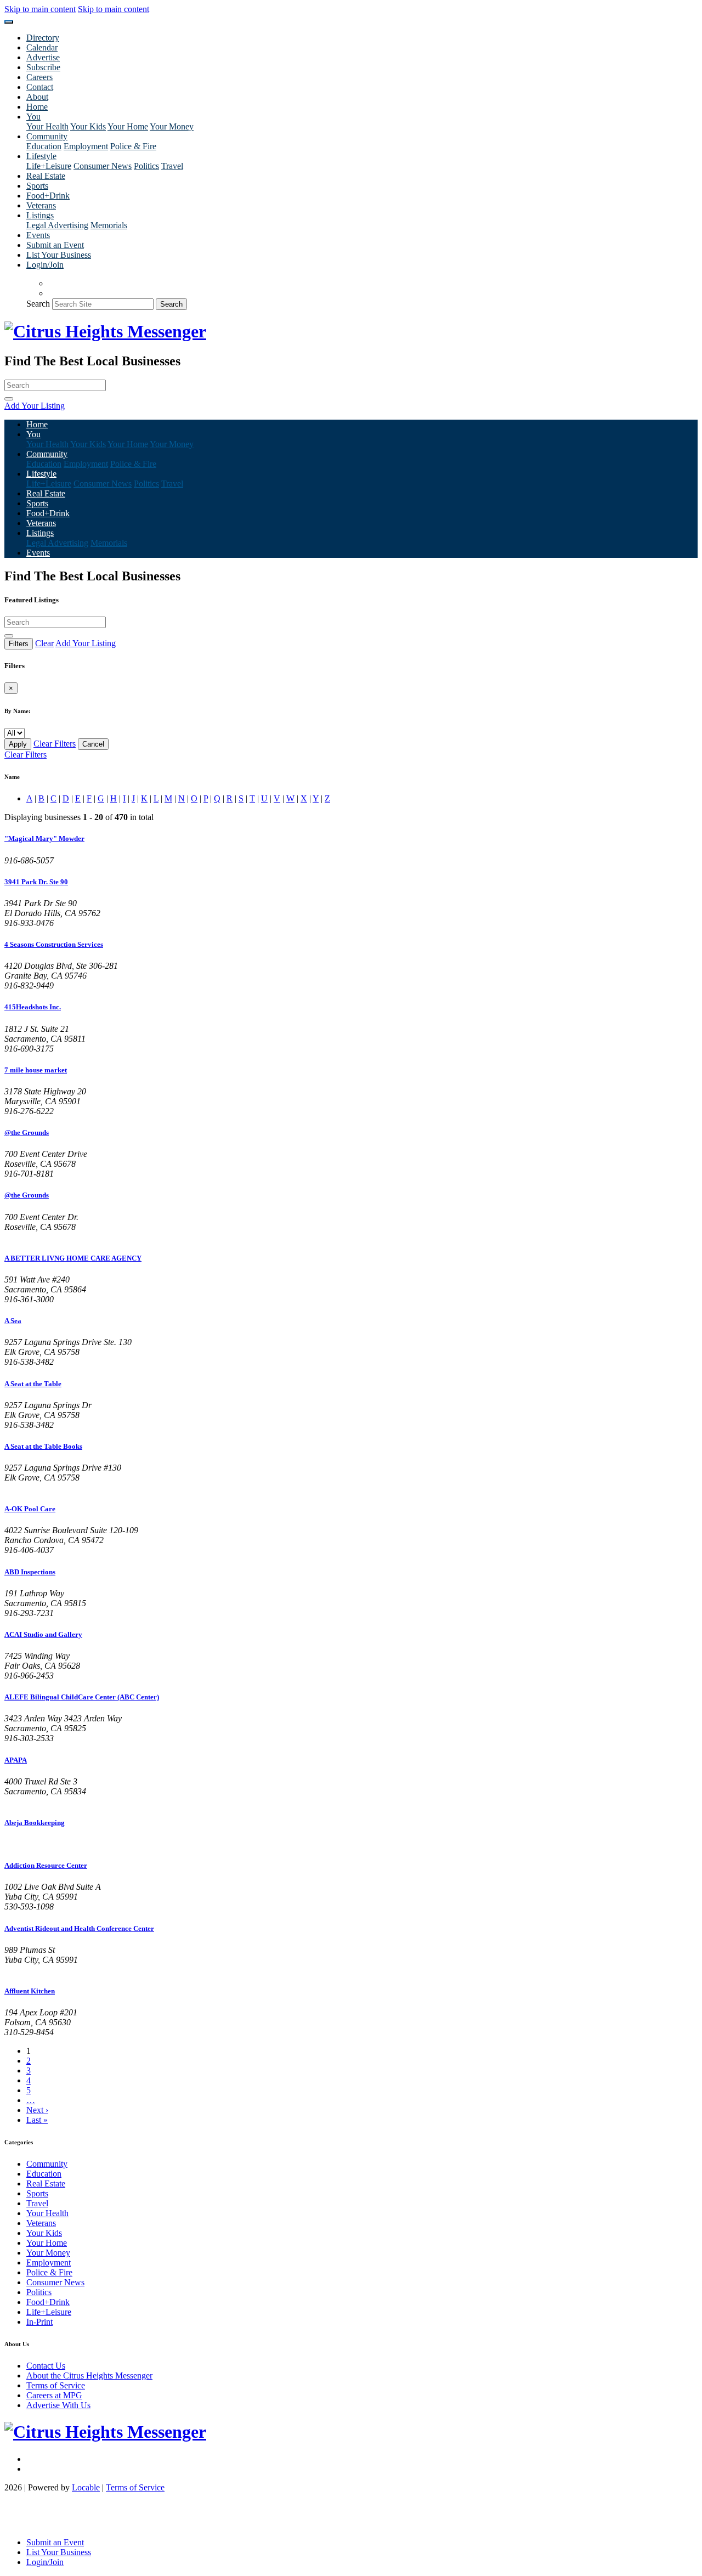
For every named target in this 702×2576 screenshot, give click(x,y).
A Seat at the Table (33, 1384)
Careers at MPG (54, 2395)
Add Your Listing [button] (86, 643)
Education (44, 146)
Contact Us (46, 2366)
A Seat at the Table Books (43, 1446)
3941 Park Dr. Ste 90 (36, 882)
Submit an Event (55, 245)
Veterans (41, 205)
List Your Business (59, 255)
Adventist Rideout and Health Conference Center (79, 1928)
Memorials (109, 225)
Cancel (93, 744)
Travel (172, 166)
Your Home (128, 126)
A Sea (13, 1321)
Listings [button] (40, 215)
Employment (86, 146)
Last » (37, 2120)
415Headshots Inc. (33, 1007)
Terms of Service (56, 2385)
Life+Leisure (49, 166)
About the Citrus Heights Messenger (89, 2376)
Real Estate (46, 176)
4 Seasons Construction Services (54, 944)
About (37, 97)
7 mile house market (36, 1070)
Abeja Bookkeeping (35, 1823)
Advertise (43, 57)
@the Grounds (27, 1132)
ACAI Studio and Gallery (43, 1634)
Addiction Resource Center (46, 1865)
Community (47, 2164)
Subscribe (43, 67)
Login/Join (45, 265)
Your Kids (88, 126)
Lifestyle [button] (41, 156)
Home (37, 107)
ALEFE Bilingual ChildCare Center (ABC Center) (82, 1697)
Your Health (47, 126)
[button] (351, 406)
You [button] (33, 117)
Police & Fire (133, 146)
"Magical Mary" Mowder (44, 838)
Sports (37, 186)
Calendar (42, 47)
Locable (86, 2487)
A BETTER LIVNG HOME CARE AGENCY (73, 1258)
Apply (18, 744)
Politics (146, 166)
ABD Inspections (30, 1572)
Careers (39, 77)
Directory (43, 38)
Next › (37, 2110)
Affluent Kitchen (30, 1991)
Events (38, 235)
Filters (19, 644)
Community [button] (47, 136)
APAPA (16, 1760)
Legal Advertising (57, 225)
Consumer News (103, 166)
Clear (44, 643)
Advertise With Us (58, 2405)
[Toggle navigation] (9, 22)
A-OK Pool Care (30, 1509)
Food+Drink (48, 196)
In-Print (39, 2322)
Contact (40, 87)
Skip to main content (40, 9)
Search (38, 304)
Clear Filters (55, 744)
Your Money (172, 126)
